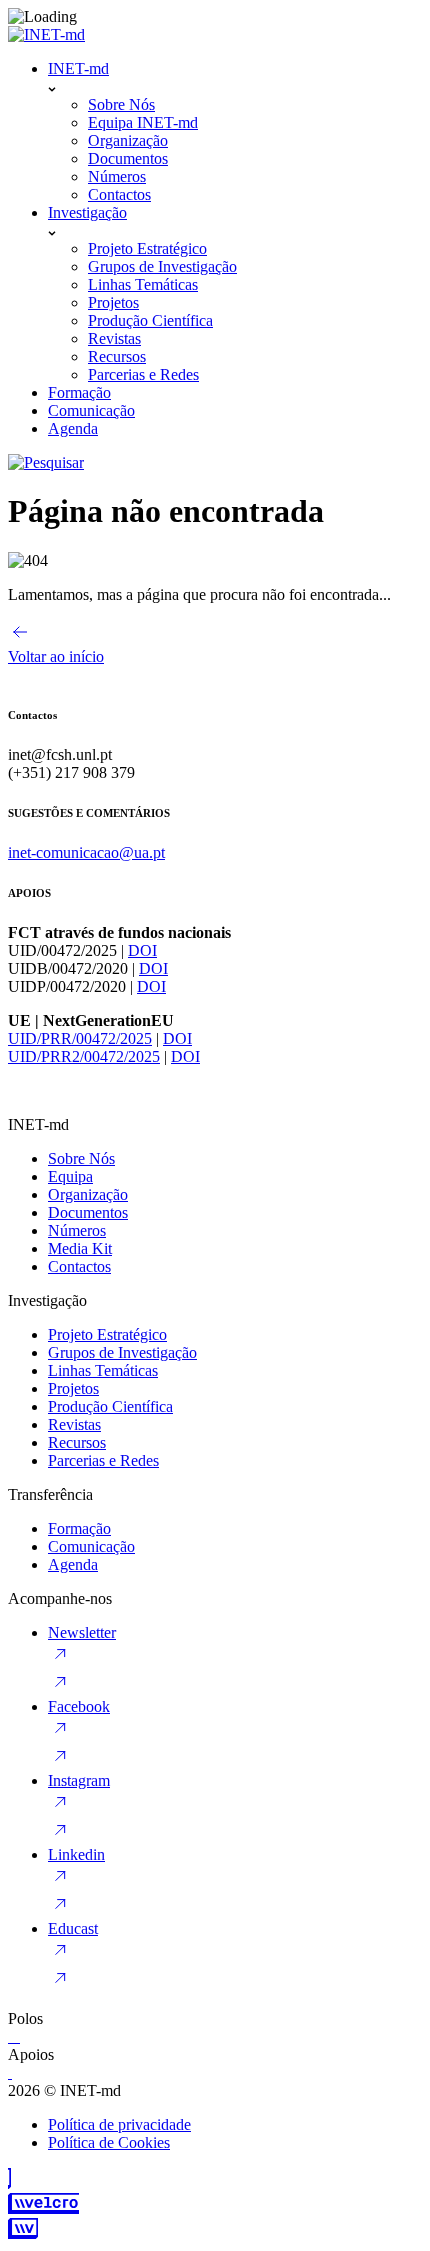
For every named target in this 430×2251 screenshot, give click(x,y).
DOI (142, 950)
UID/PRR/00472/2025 (80, 1038)
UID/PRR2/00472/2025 (84, 1056)
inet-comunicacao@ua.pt (86, 852)
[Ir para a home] (46, 34)
